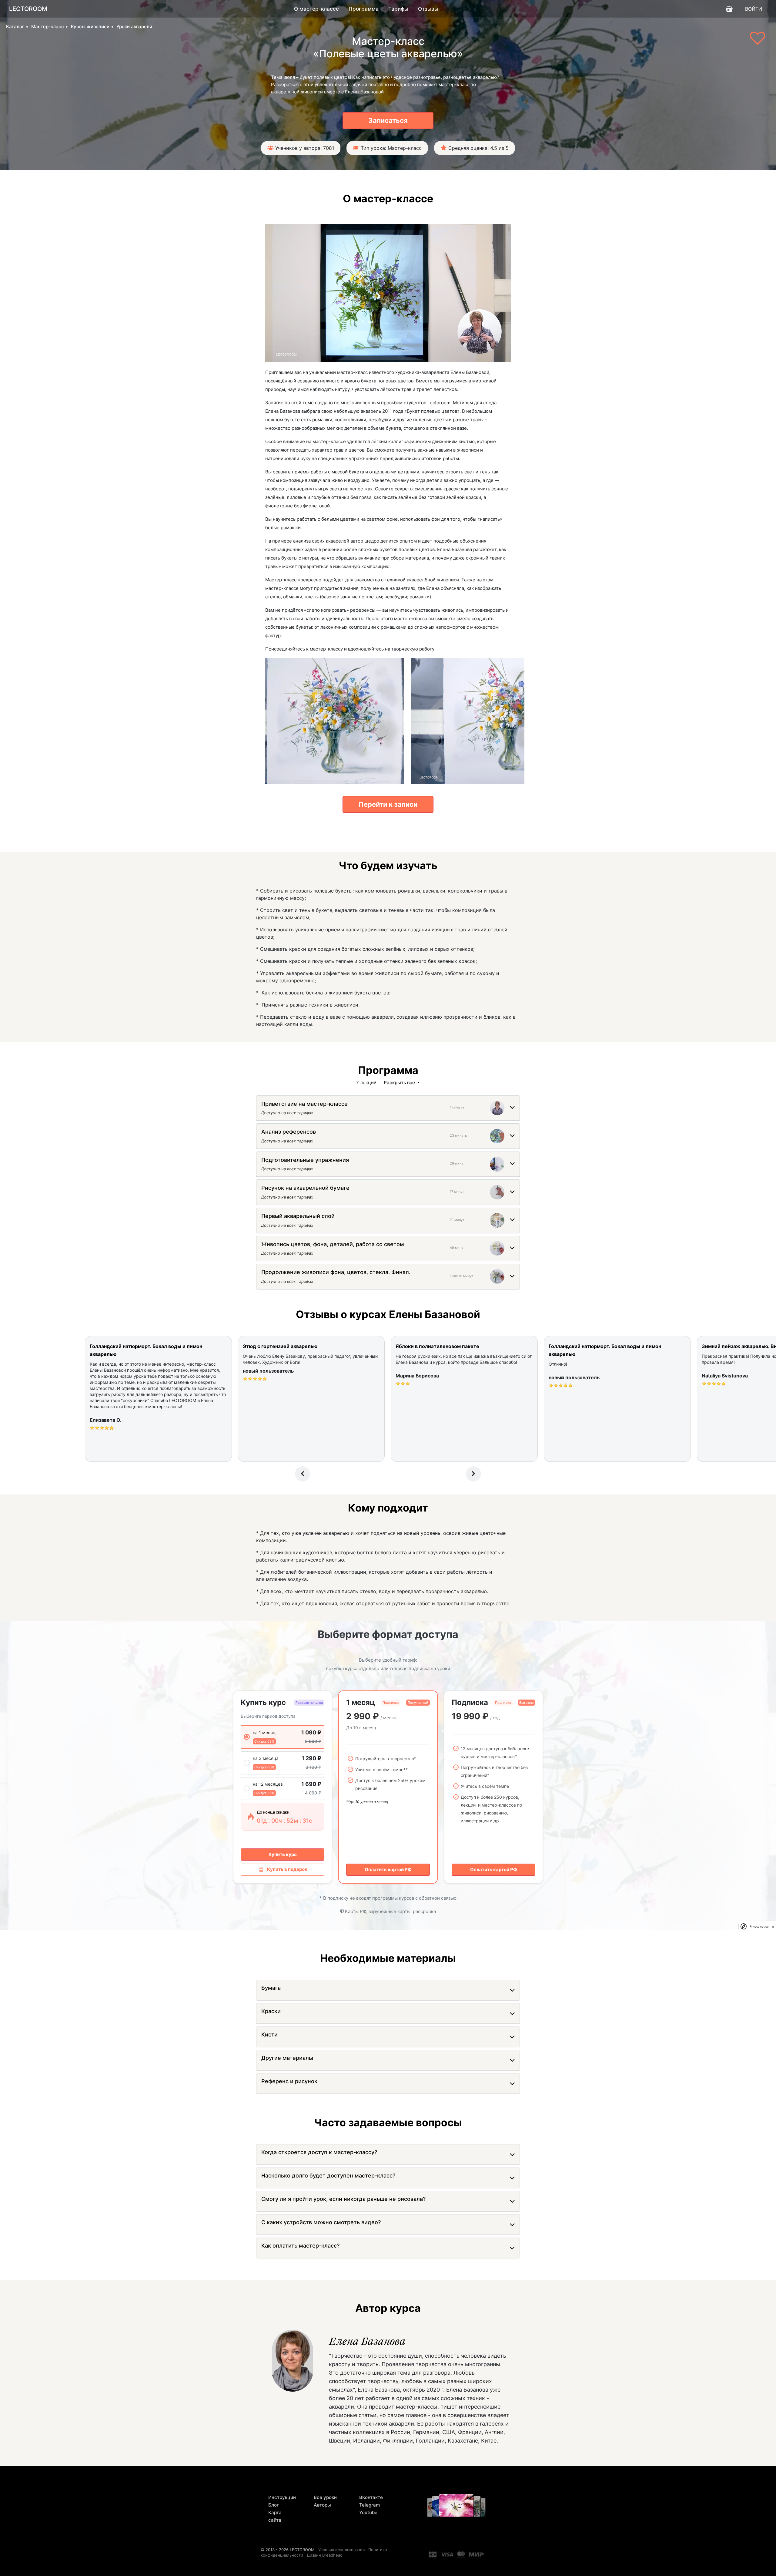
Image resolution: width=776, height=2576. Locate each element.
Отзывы (428, 9)
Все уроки (325, 2497)
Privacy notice (759, 1926)
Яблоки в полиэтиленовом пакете (437, 1346)
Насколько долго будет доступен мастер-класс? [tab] (328, 2176)
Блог (274, 2505)
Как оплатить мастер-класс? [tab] (300, 2246)
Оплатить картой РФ (388, 1870)
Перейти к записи (388, 804)
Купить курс (283, 1854)
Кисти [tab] (269, 2035)
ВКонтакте (371, 2497)
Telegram (370, 2505)
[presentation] (303, 1474)
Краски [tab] (271, 2011)
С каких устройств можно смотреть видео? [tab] (321, 2222)
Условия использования (341, 2550)
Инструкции (282, 2497)
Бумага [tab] (271, 1988)
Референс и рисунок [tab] (289, 2081)
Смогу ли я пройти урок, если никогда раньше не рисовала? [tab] (343, 2199)
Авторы (322, 2505)
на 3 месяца (266, 1758)
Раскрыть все (400, 1083)
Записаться (388, 120)
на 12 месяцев (268, 1784)
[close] (773, 1926)
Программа (364, 9)
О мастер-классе (316, 9)
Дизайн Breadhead (325, 2555)
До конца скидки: (274, 1812)
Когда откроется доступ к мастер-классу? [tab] (319, 2152)
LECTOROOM (28, 9)
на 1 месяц (264, 1732)
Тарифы (398, 9)
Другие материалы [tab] (287, 2058)
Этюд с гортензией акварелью (280, 1346)
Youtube (368, 2512)
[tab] (304, 1105)
